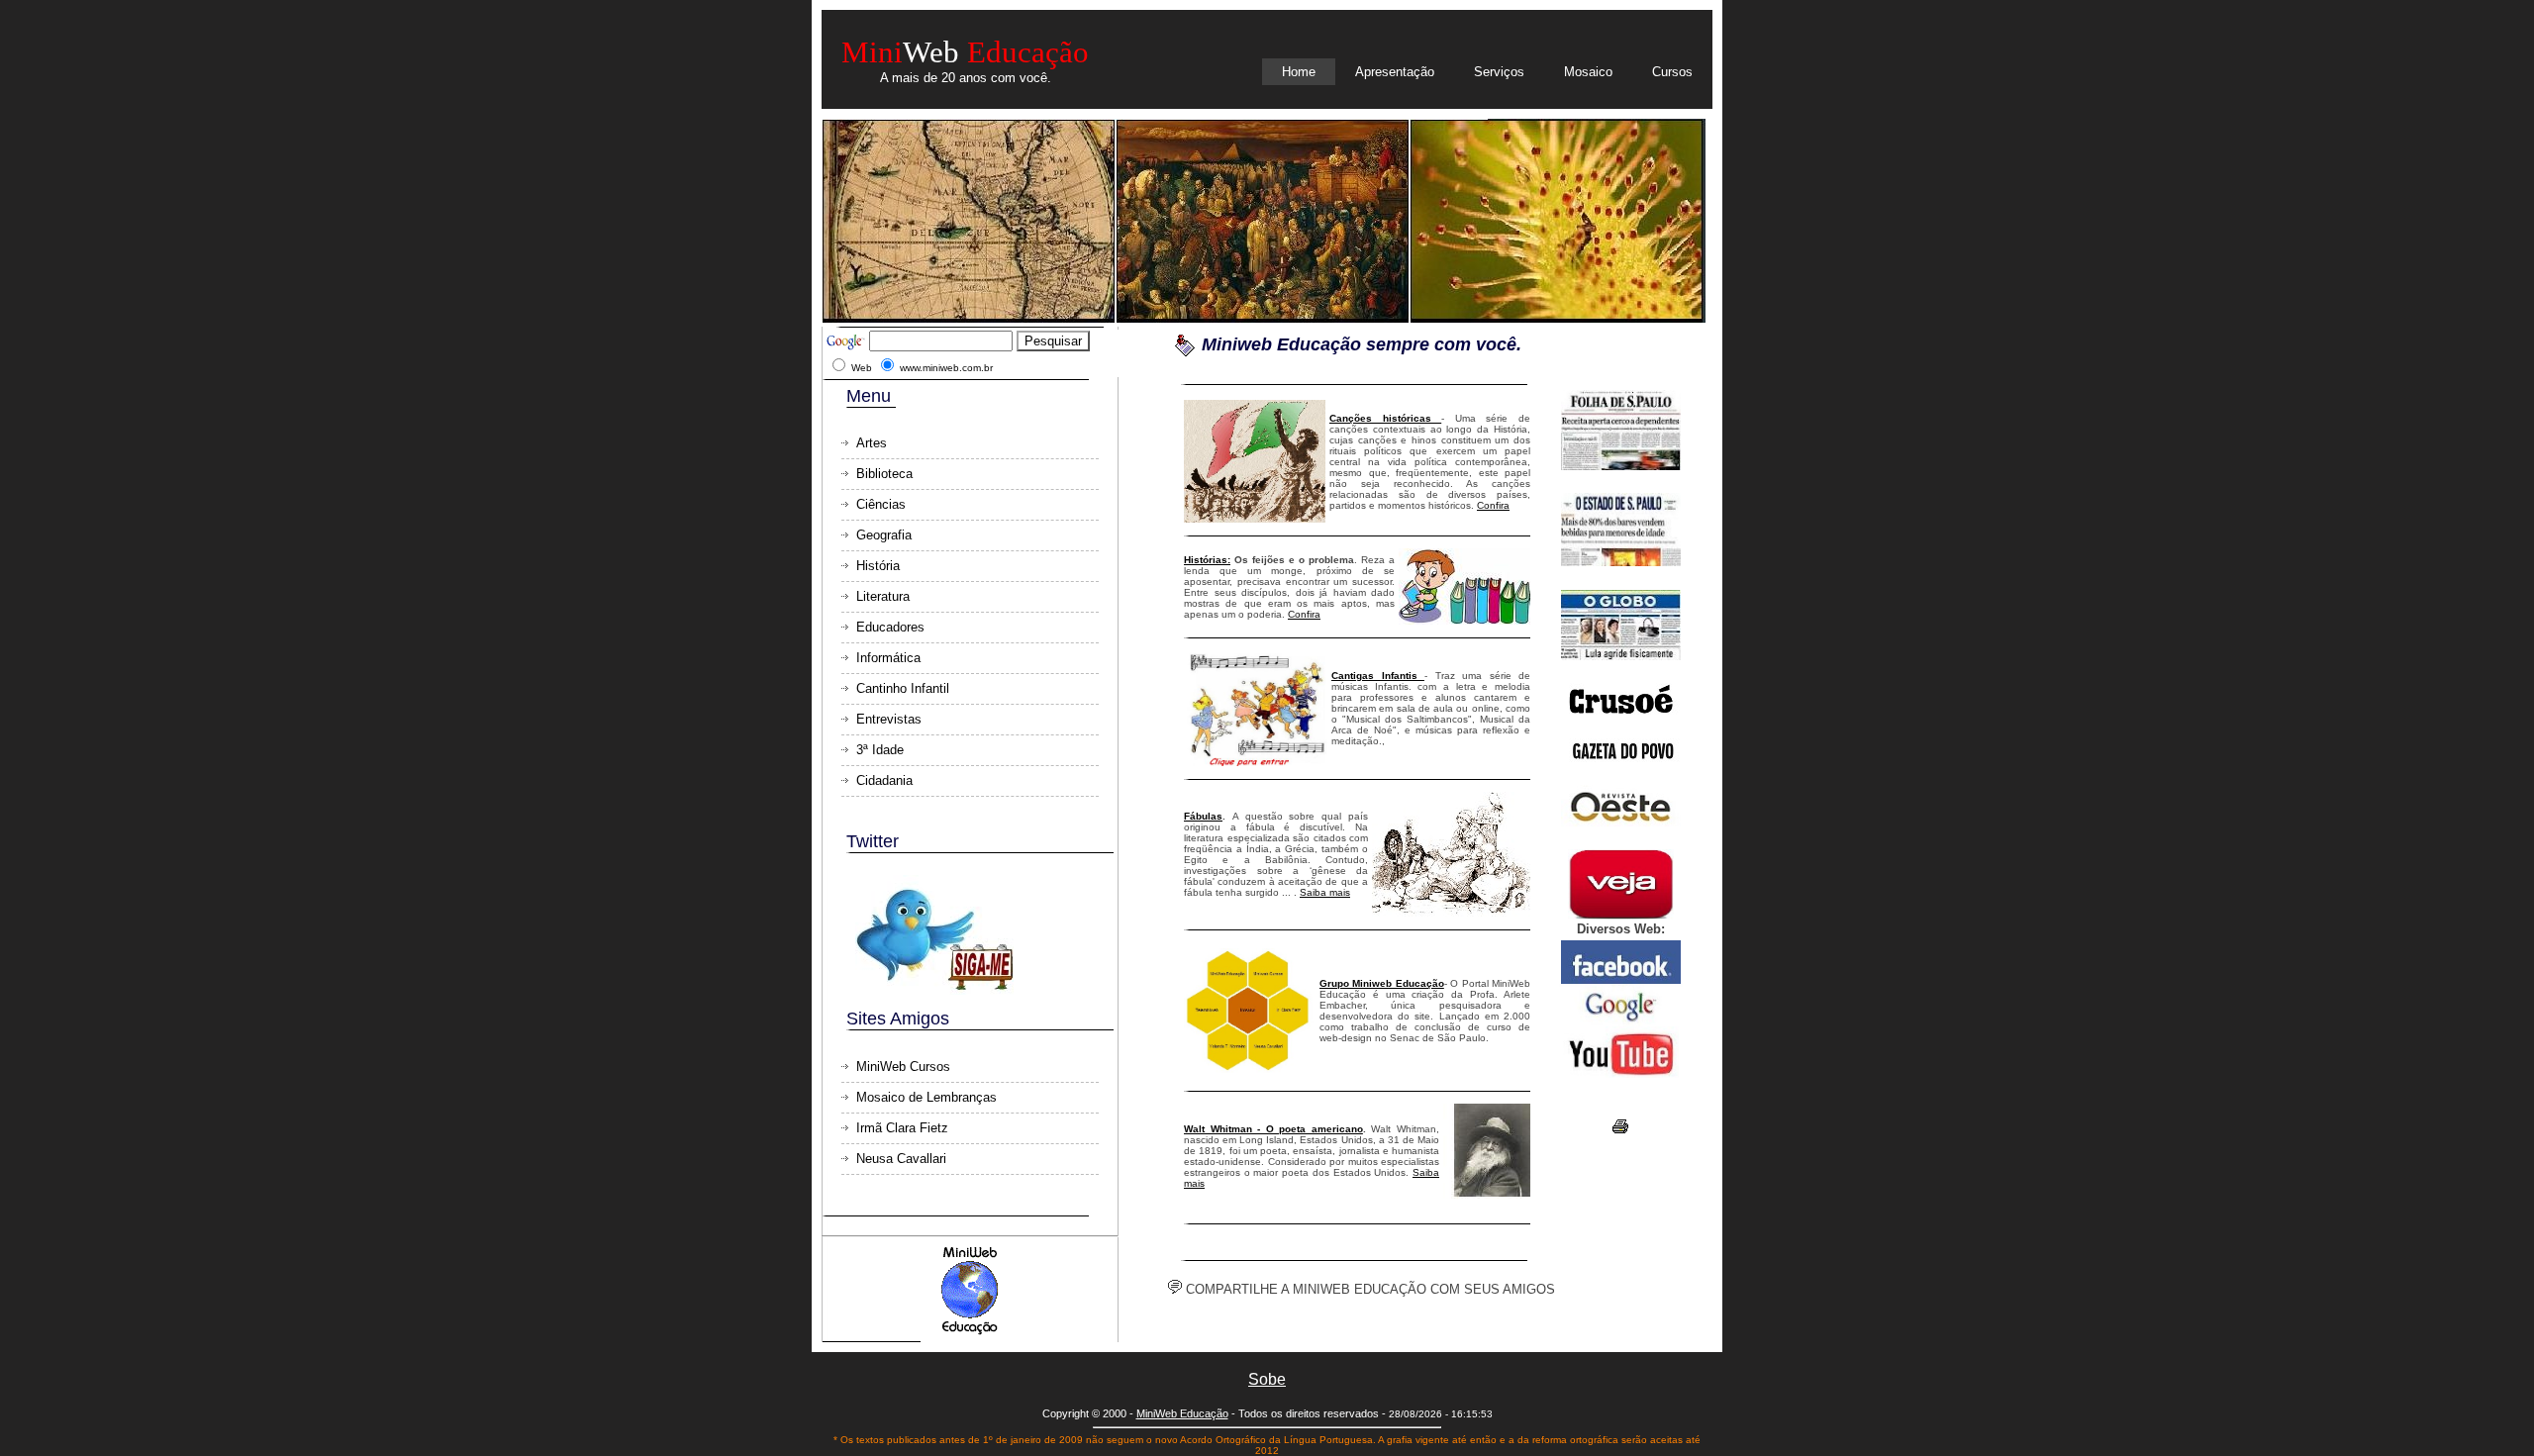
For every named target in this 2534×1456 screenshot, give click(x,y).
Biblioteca (884, 474)
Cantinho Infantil (903, 688)
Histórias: (1207, 560)
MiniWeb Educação (1182, 1413)
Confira (1493, 505)
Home (1299, 72)
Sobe (1267, 1379)
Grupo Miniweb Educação (1382, 983)
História (878, 566)
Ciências (881, 504)
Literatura (883, 596)
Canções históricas (1385, 418)
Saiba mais (1325, 892)
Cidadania (884, 780)
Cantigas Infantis (1378, 676)
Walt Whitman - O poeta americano (1273, 1129)
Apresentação (1395, 72)
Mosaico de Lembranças (926, 1097)
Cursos (1672, 72)
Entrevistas (889, 719)
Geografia (884, 535)
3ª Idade (880, 750)
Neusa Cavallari (901, 1159)
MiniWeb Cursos (903, 1067)
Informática (888, 658)
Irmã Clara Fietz (902, 1128)
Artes (872, 443)
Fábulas (1203, 816)
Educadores (890, 627)
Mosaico (1588, 72)
